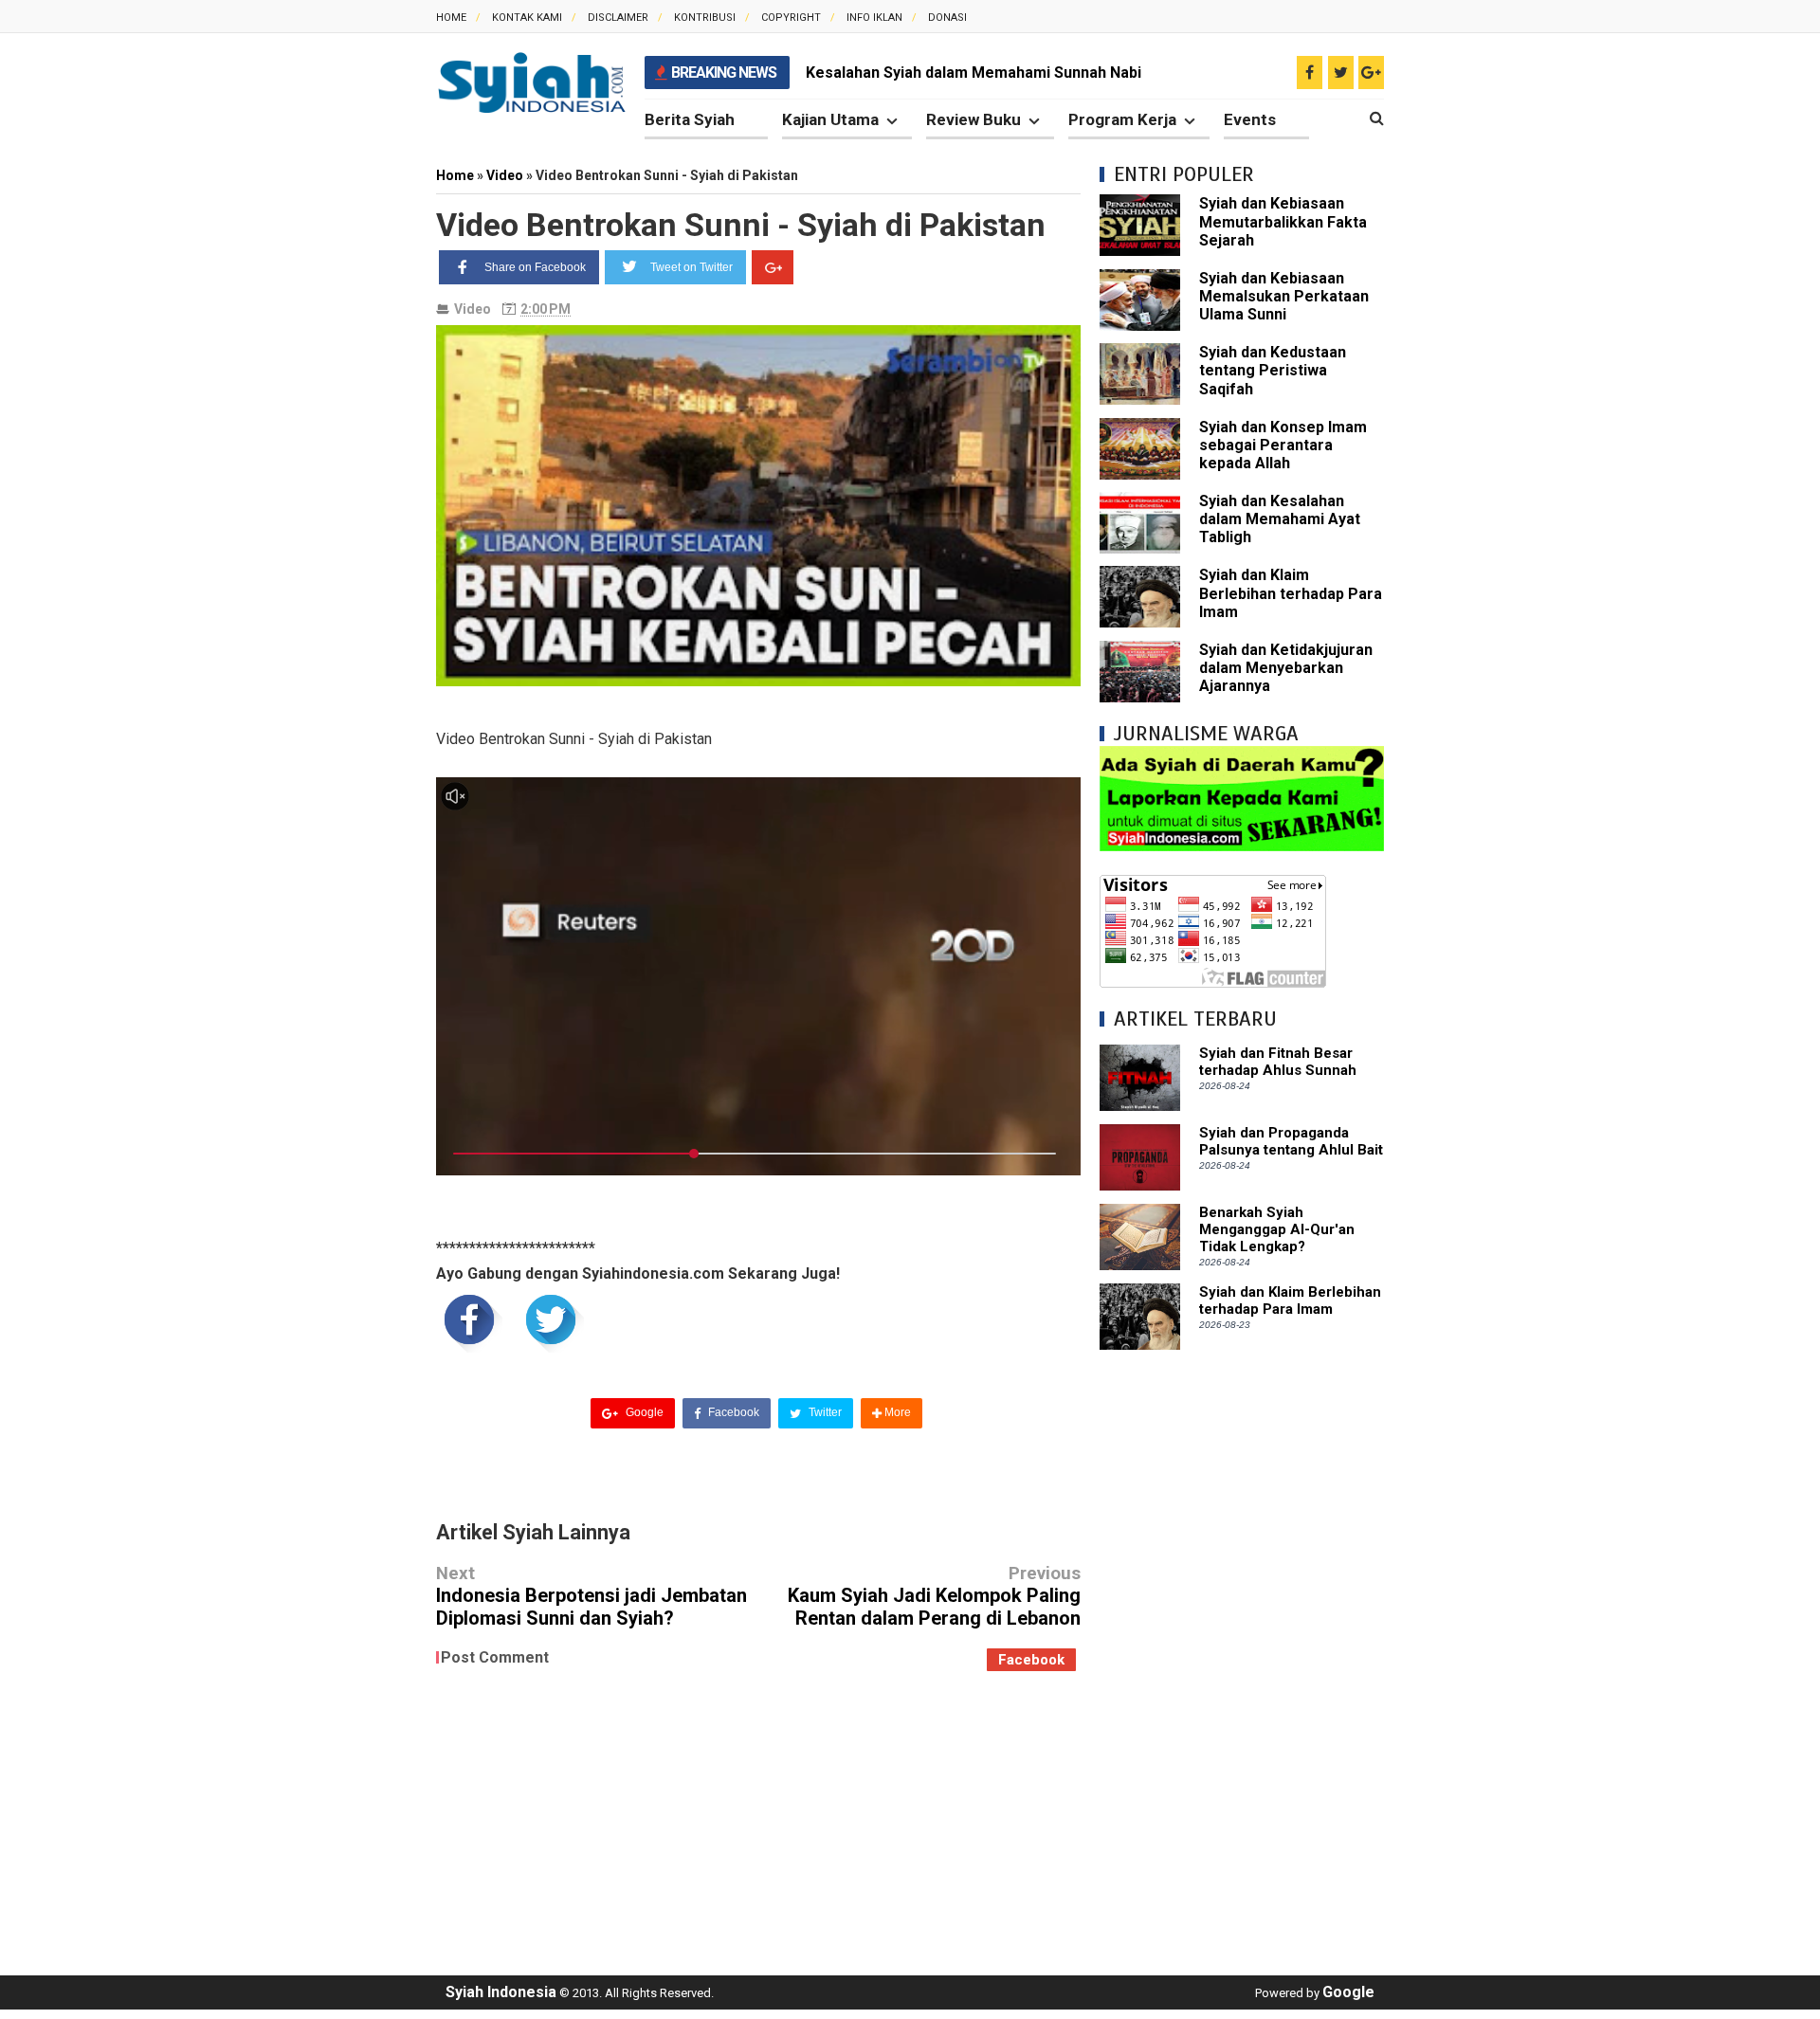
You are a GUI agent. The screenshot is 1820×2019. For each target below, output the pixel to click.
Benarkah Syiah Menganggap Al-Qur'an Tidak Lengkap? (1277, 1229)
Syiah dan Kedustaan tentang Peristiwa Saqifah (1273, 370)
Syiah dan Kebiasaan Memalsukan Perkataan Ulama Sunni (1284, 296)
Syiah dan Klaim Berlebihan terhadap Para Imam (1291, 593)
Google (643, 1412)
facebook (1031, 1660)
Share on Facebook (535, 267)
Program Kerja (1122, 119)
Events (1250, 119)
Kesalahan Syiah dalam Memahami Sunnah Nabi (974, 73)
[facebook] (1310, 73)
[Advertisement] (1242, 1653)
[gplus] (1371, 73)
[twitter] (1341, 73)
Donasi (947, 18)
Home (451, 18)
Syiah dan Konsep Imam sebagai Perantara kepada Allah (1283, 445)
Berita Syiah (690, 119)
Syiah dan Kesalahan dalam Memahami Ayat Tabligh (1280, 519)
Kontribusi (705, 18)
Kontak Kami (527, 18)
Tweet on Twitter (692, 267)
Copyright (791, 18)
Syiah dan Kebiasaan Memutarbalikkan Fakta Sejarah (1283, 221)
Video (473, 309)
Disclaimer (618, 18)
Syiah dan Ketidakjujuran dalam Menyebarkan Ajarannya (1286, 668)
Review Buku (974, 119)
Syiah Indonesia (501, 1992)
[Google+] (773, 267)
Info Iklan (874, 18)
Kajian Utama (830, 119)
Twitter (824, 1412)
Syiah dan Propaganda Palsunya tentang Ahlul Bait (1291, 1141)
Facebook (732, 1412)
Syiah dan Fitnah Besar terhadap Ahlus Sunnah (1278, 1062)
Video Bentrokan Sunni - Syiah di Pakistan (741, 225)
